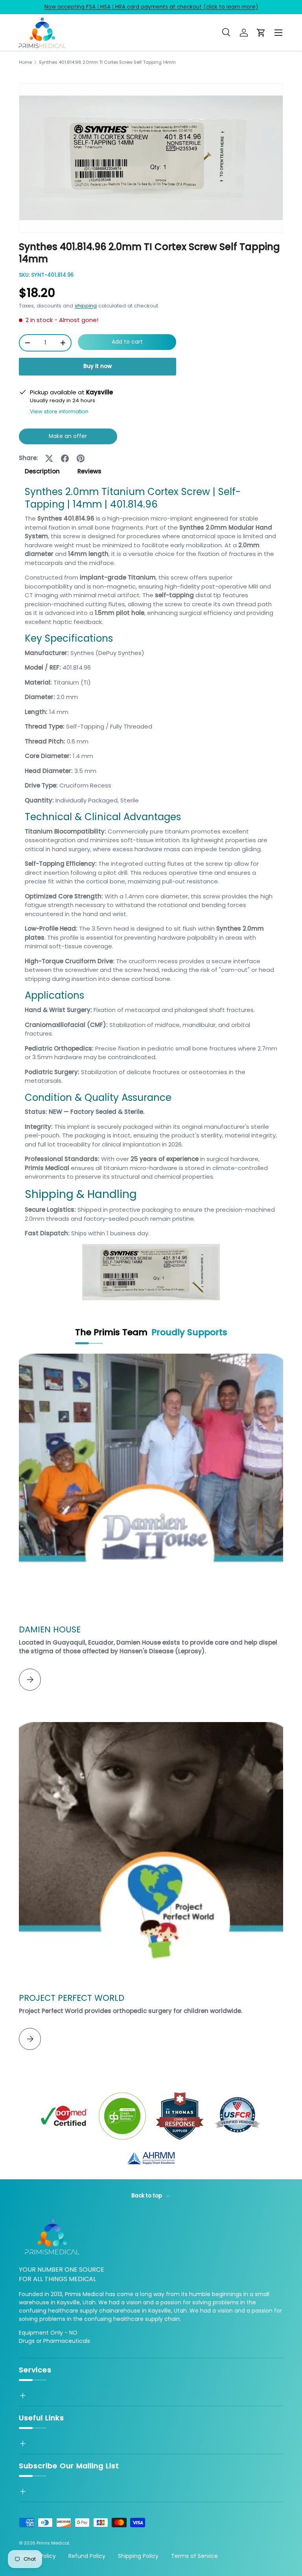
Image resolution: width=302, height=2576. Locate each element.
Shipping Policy (138, 2556)
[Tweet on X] (49, 458)
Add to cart (127, 342)
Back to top (147, 2196)
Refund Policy (87, 2556)
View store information (59, 411)
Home (25, 62)
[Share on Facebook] (65, 458)
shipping (86, 306)
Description (42, 471)
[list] (151, 158)
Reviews (89, 471)
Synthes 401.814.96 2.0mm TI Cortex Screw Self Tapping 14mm (107, 62)
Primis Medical (53, 2543)
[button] (261, 33)
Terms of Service (194, 2556)
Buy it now (98, 366)
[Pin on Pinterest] (81, 458)
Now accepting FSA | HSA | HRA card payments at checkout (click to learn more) (151, 7)
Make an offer (68, 439)
